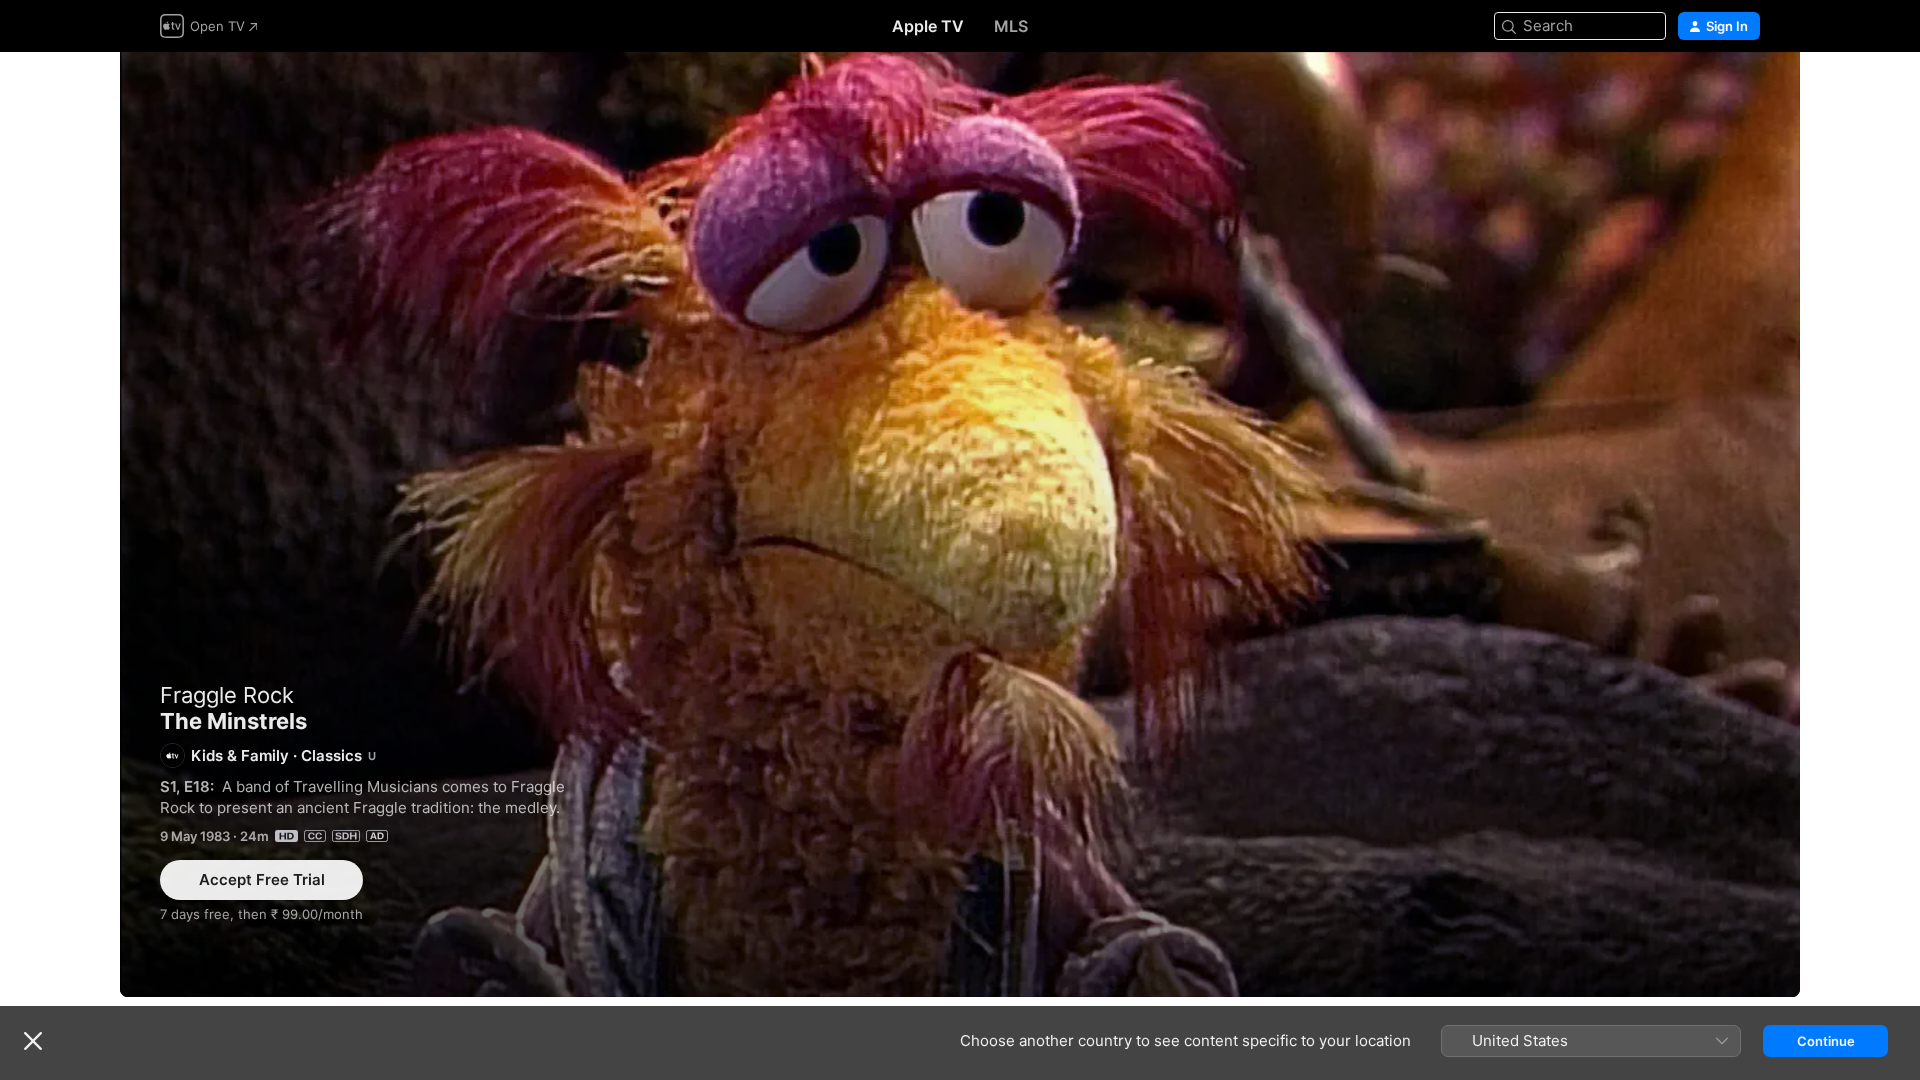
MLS (1011, 26)
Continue (1826, 1041)
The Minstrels (960, 524)
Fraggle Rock (227, 695)
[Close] (33, 1041)
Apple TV (928, 26)
